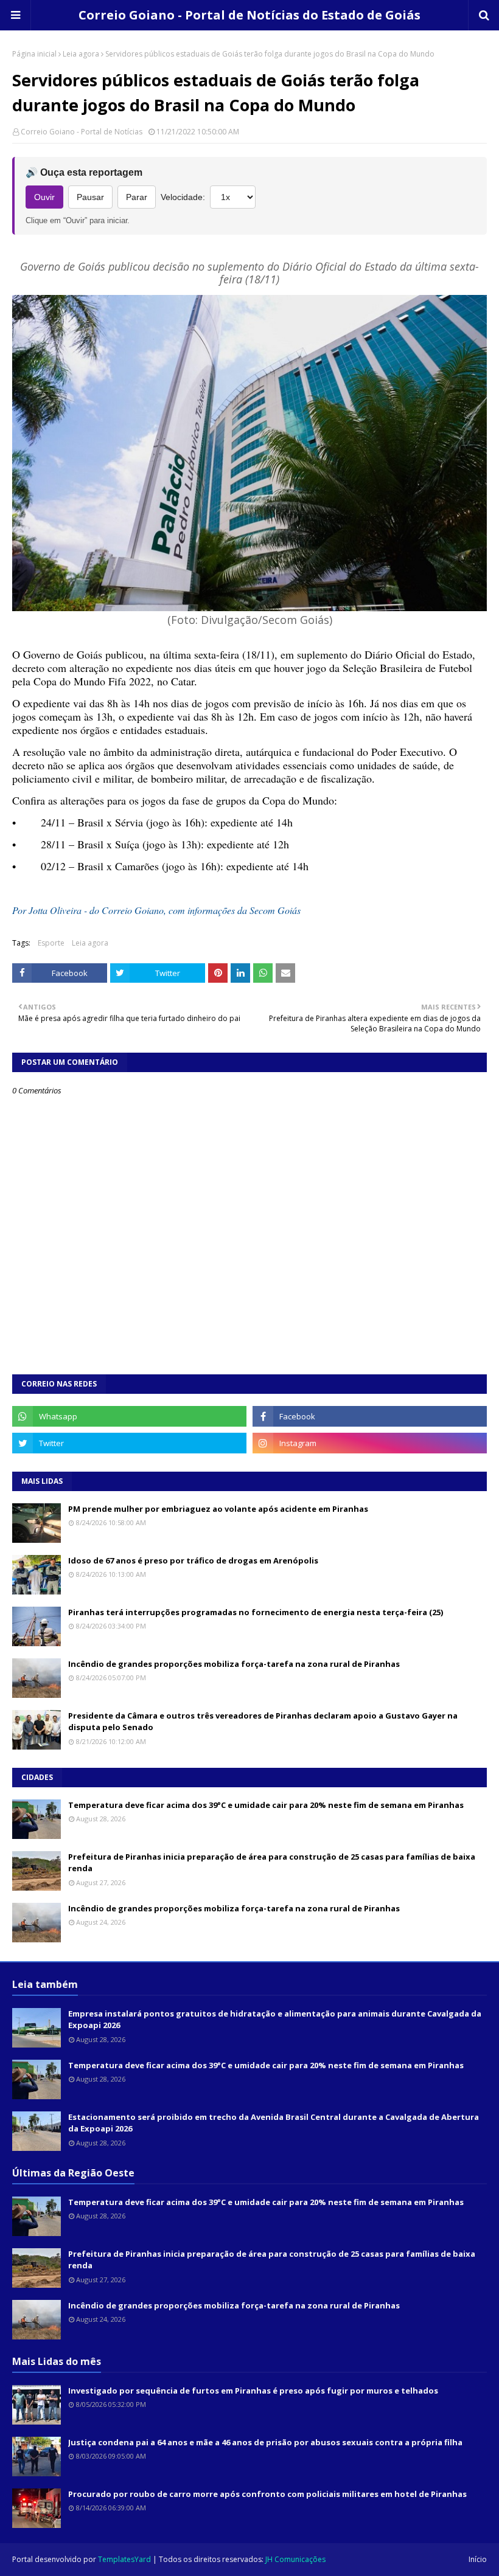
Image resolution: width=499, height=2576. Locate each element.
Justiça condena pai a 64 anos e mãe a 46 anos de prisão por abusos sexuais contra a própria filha (265, 2442)
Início (478, 2559)
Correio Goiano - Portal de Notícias (82, 132)
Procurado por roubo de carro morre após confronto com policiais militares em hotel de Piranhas (267, 2494)
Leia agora (81, 54)
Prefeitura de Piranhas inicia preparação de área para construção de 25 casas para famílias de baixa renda (272, 1863)
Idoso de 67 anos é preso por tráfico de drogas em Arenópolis (193, 1560)
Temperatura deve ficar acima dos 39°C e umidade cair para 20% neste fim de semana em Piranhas (266, 1805)
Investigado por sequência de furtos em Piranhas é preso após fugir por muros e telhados (253, 2391)
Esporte (51, 943)
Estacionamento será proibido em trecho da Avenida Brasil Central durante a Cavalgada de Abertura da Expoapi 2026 (274, 2123)
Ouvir (44, 197)
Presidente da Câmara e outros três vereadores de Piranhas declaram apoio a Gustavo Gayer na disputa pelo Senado (263, 1722)
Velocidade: (183, 197)
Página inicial (34, 54)
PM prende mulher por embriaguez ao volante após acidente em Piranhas (218, 1509)
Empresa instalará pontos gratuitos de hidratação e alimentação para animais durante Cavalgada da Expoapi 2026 (275, 2020)
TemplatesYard (124, 2559)
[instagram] (370, 1443)
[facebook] (370, 1416)
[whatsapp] (129, 1416)
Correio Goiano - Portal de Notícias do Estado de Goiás (249, 15)
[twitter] (129, 1443)
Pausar (90, 197)
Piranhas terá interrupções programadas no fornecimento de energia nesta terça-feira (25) (256, 1612)
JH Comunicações (295, 2559)
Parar (137, 197)
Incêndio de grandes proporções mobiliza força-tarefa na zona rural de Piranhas (234, 1664)
